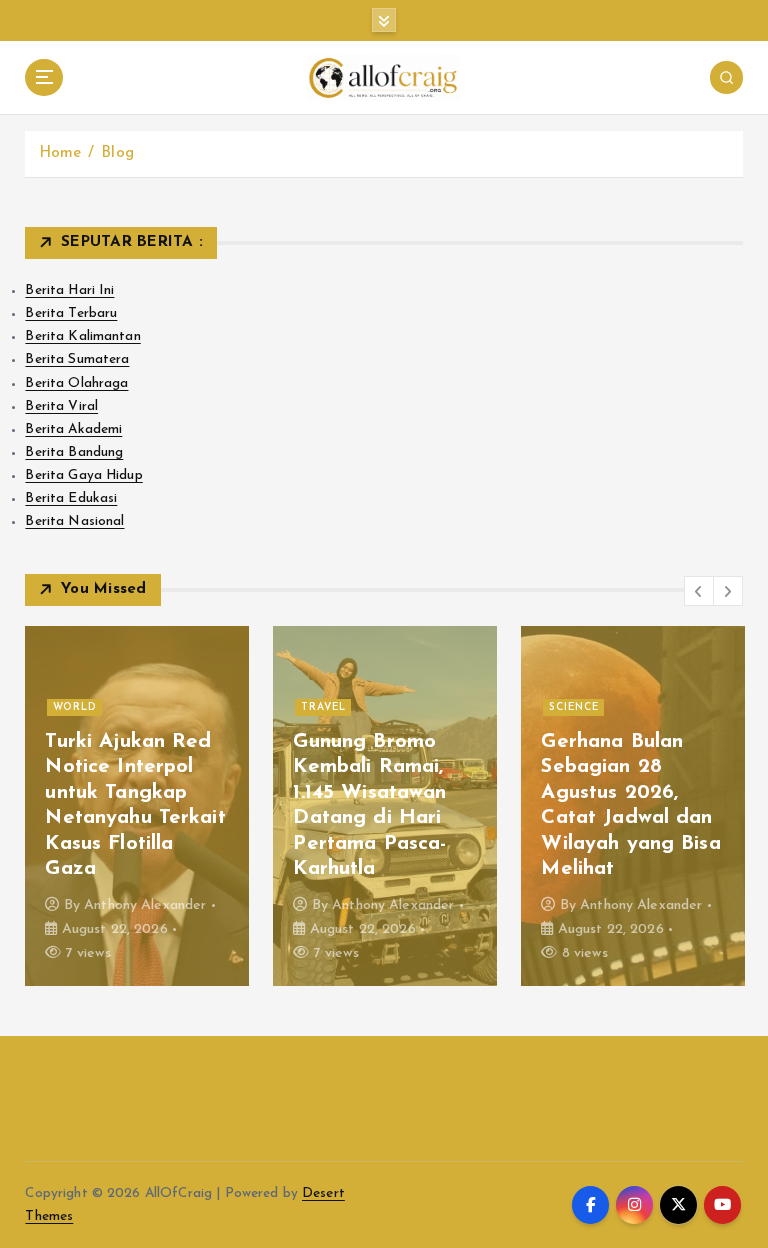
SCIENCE (574, 707)
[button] (699, 591)
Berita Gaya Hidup (83, 475)
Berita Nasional (74, 521)
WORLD (75, 707)
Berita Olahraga (76, 383)
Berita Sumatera (77, 359)
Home (60, 153)
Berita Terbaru (71, 313)
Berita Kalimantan (82, 336)
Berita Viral (61, 406)
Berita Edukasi (71, 498)
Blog (117, 153)
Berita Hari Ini (69, 290)
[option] (137, 806)
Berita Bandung (74, 452)
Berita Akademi (73, 429)
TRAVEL (323, 707)
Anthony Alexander (145, 905)
